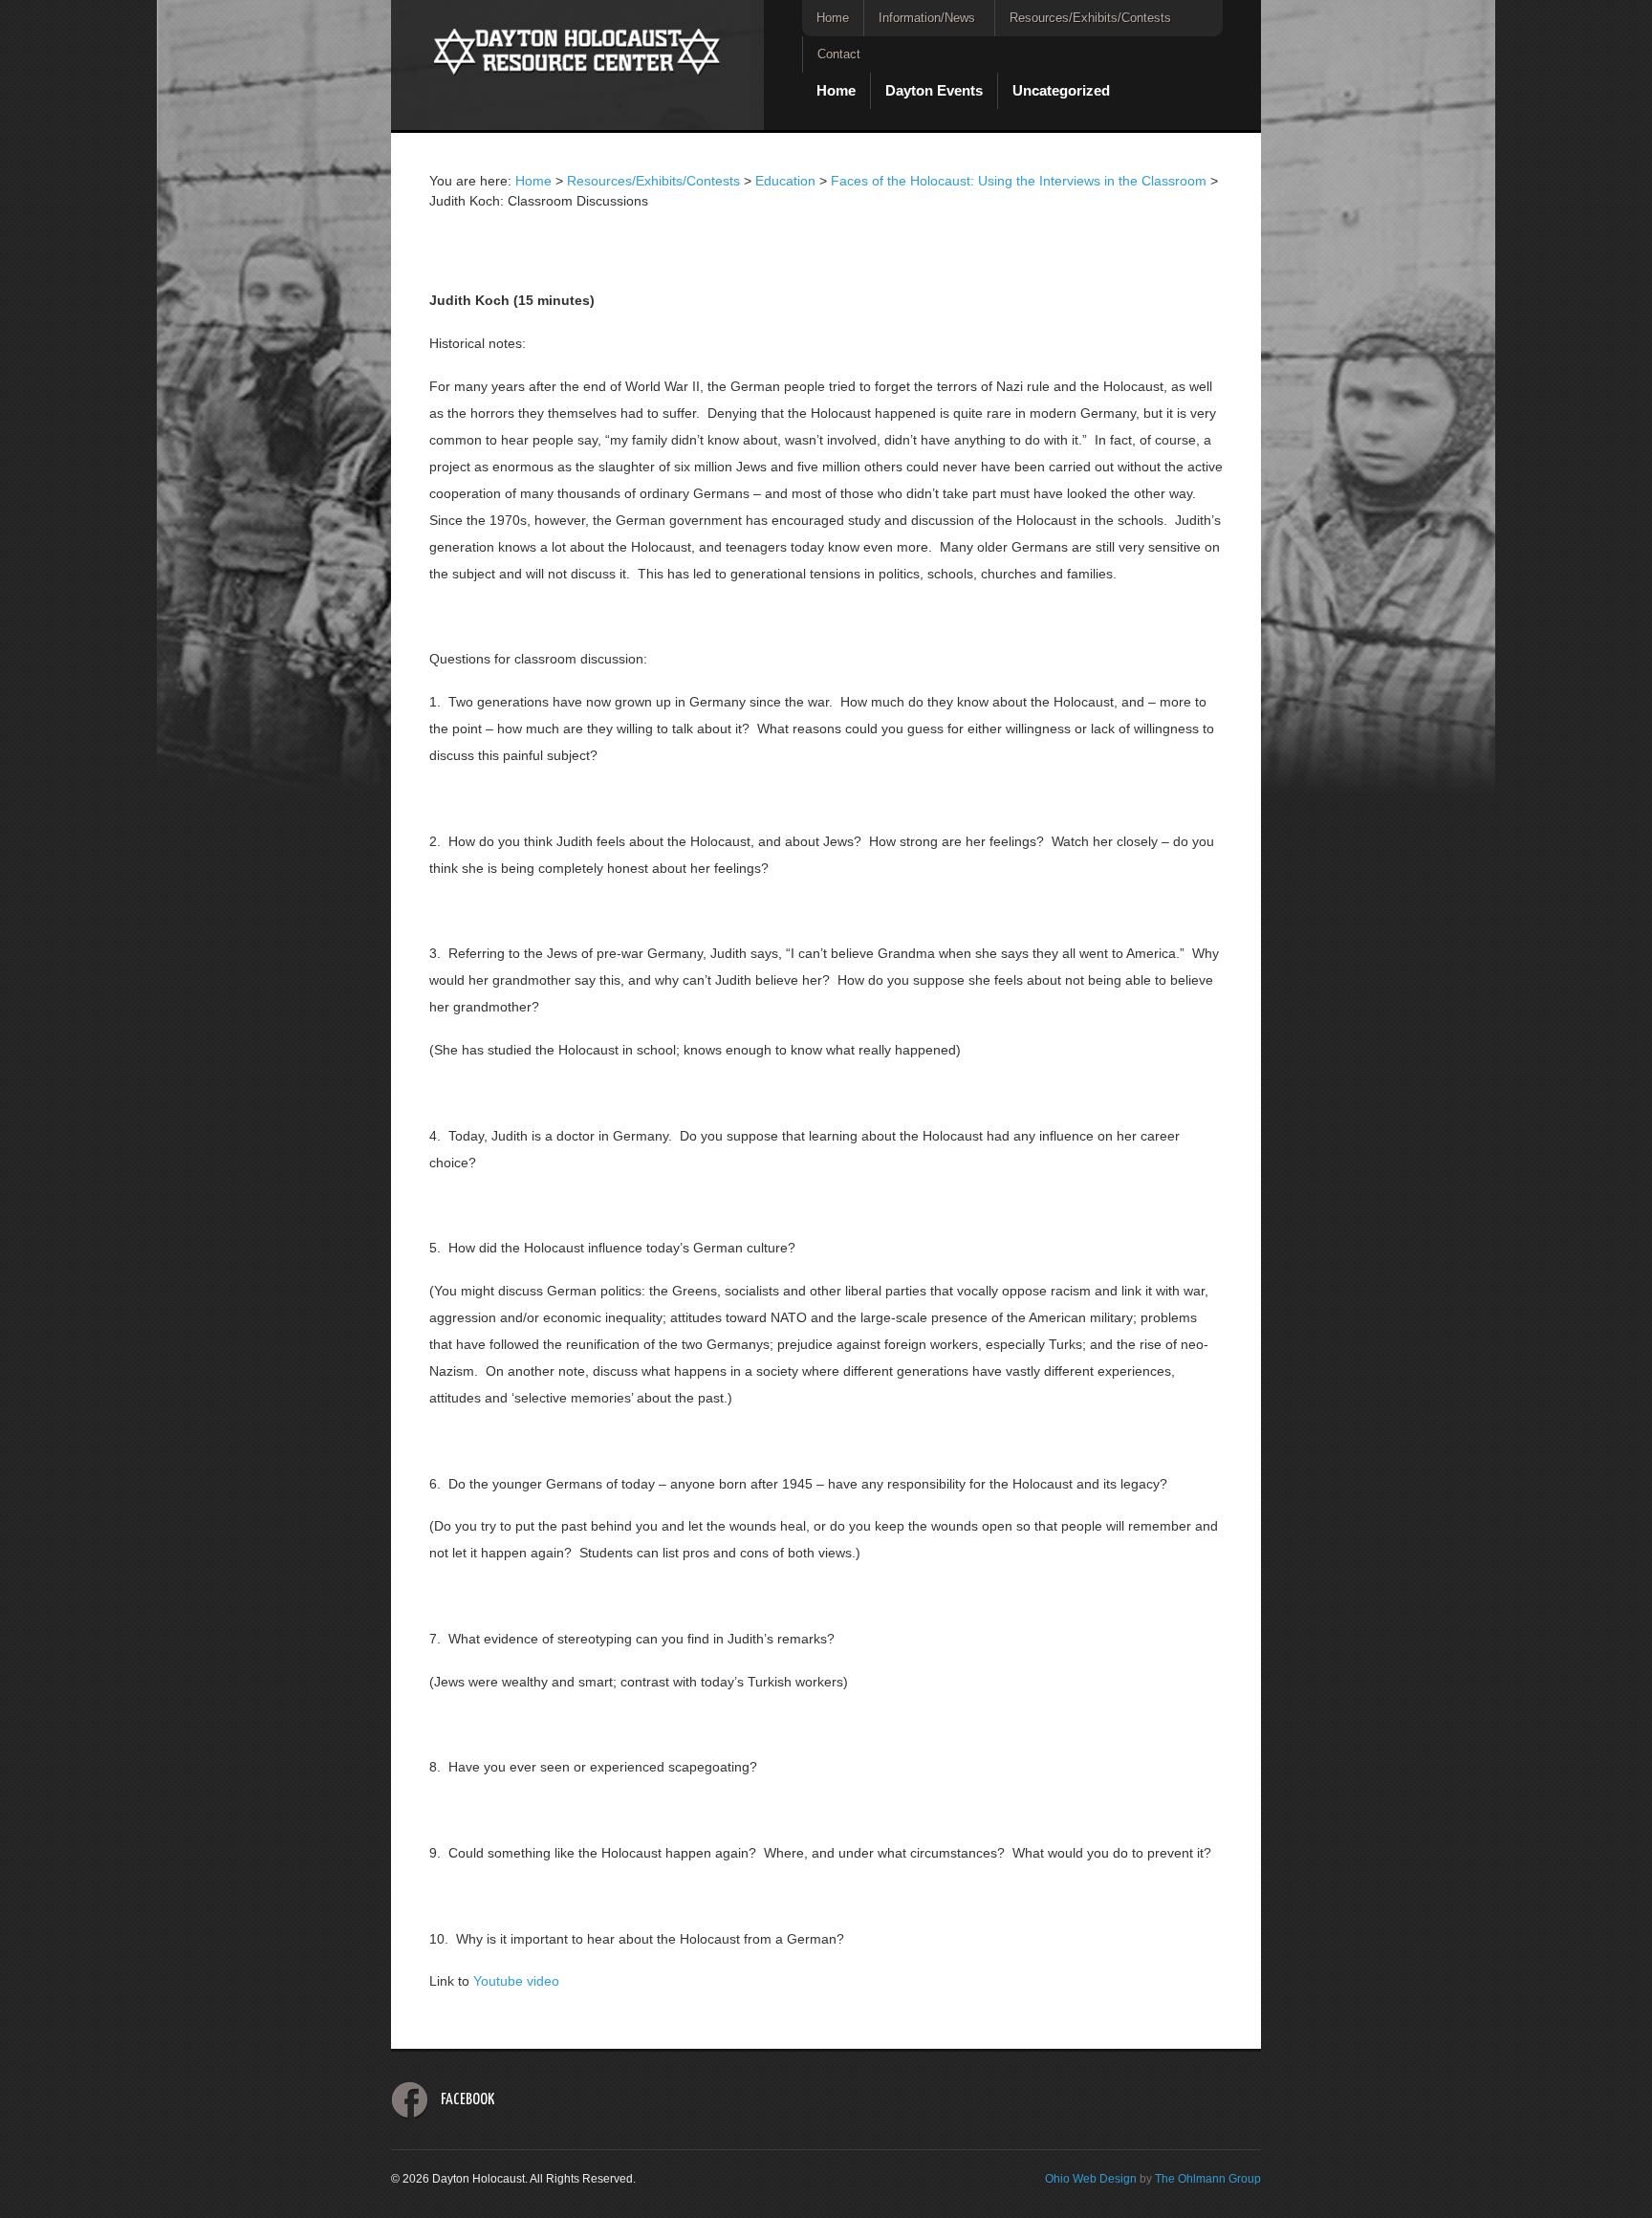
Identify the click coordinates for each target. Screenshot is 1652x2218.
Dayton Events (934, 90)
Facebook (467, 2100)
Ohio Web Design (1091, 2179)
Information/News (927, 18)
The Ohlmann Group (1208, 2179)
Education (785, 181)
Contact (839, 54)
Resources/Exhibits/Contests (1090, 18)
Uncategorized (1061, 90)
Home (833, 18)
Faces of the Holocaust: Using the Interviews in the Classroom (1019, 181)
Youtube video (516, 1981)
